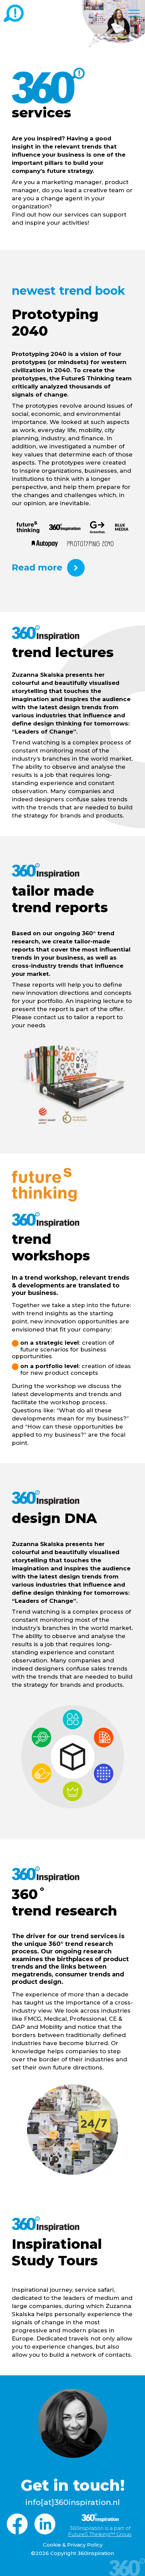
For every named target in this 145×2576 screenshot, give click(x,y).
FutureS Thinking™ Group (100, 2534)
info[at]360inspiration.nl (72, 2502)
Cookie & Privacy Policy (73, 2545)
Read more (37, 567)
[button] (134, 12)
